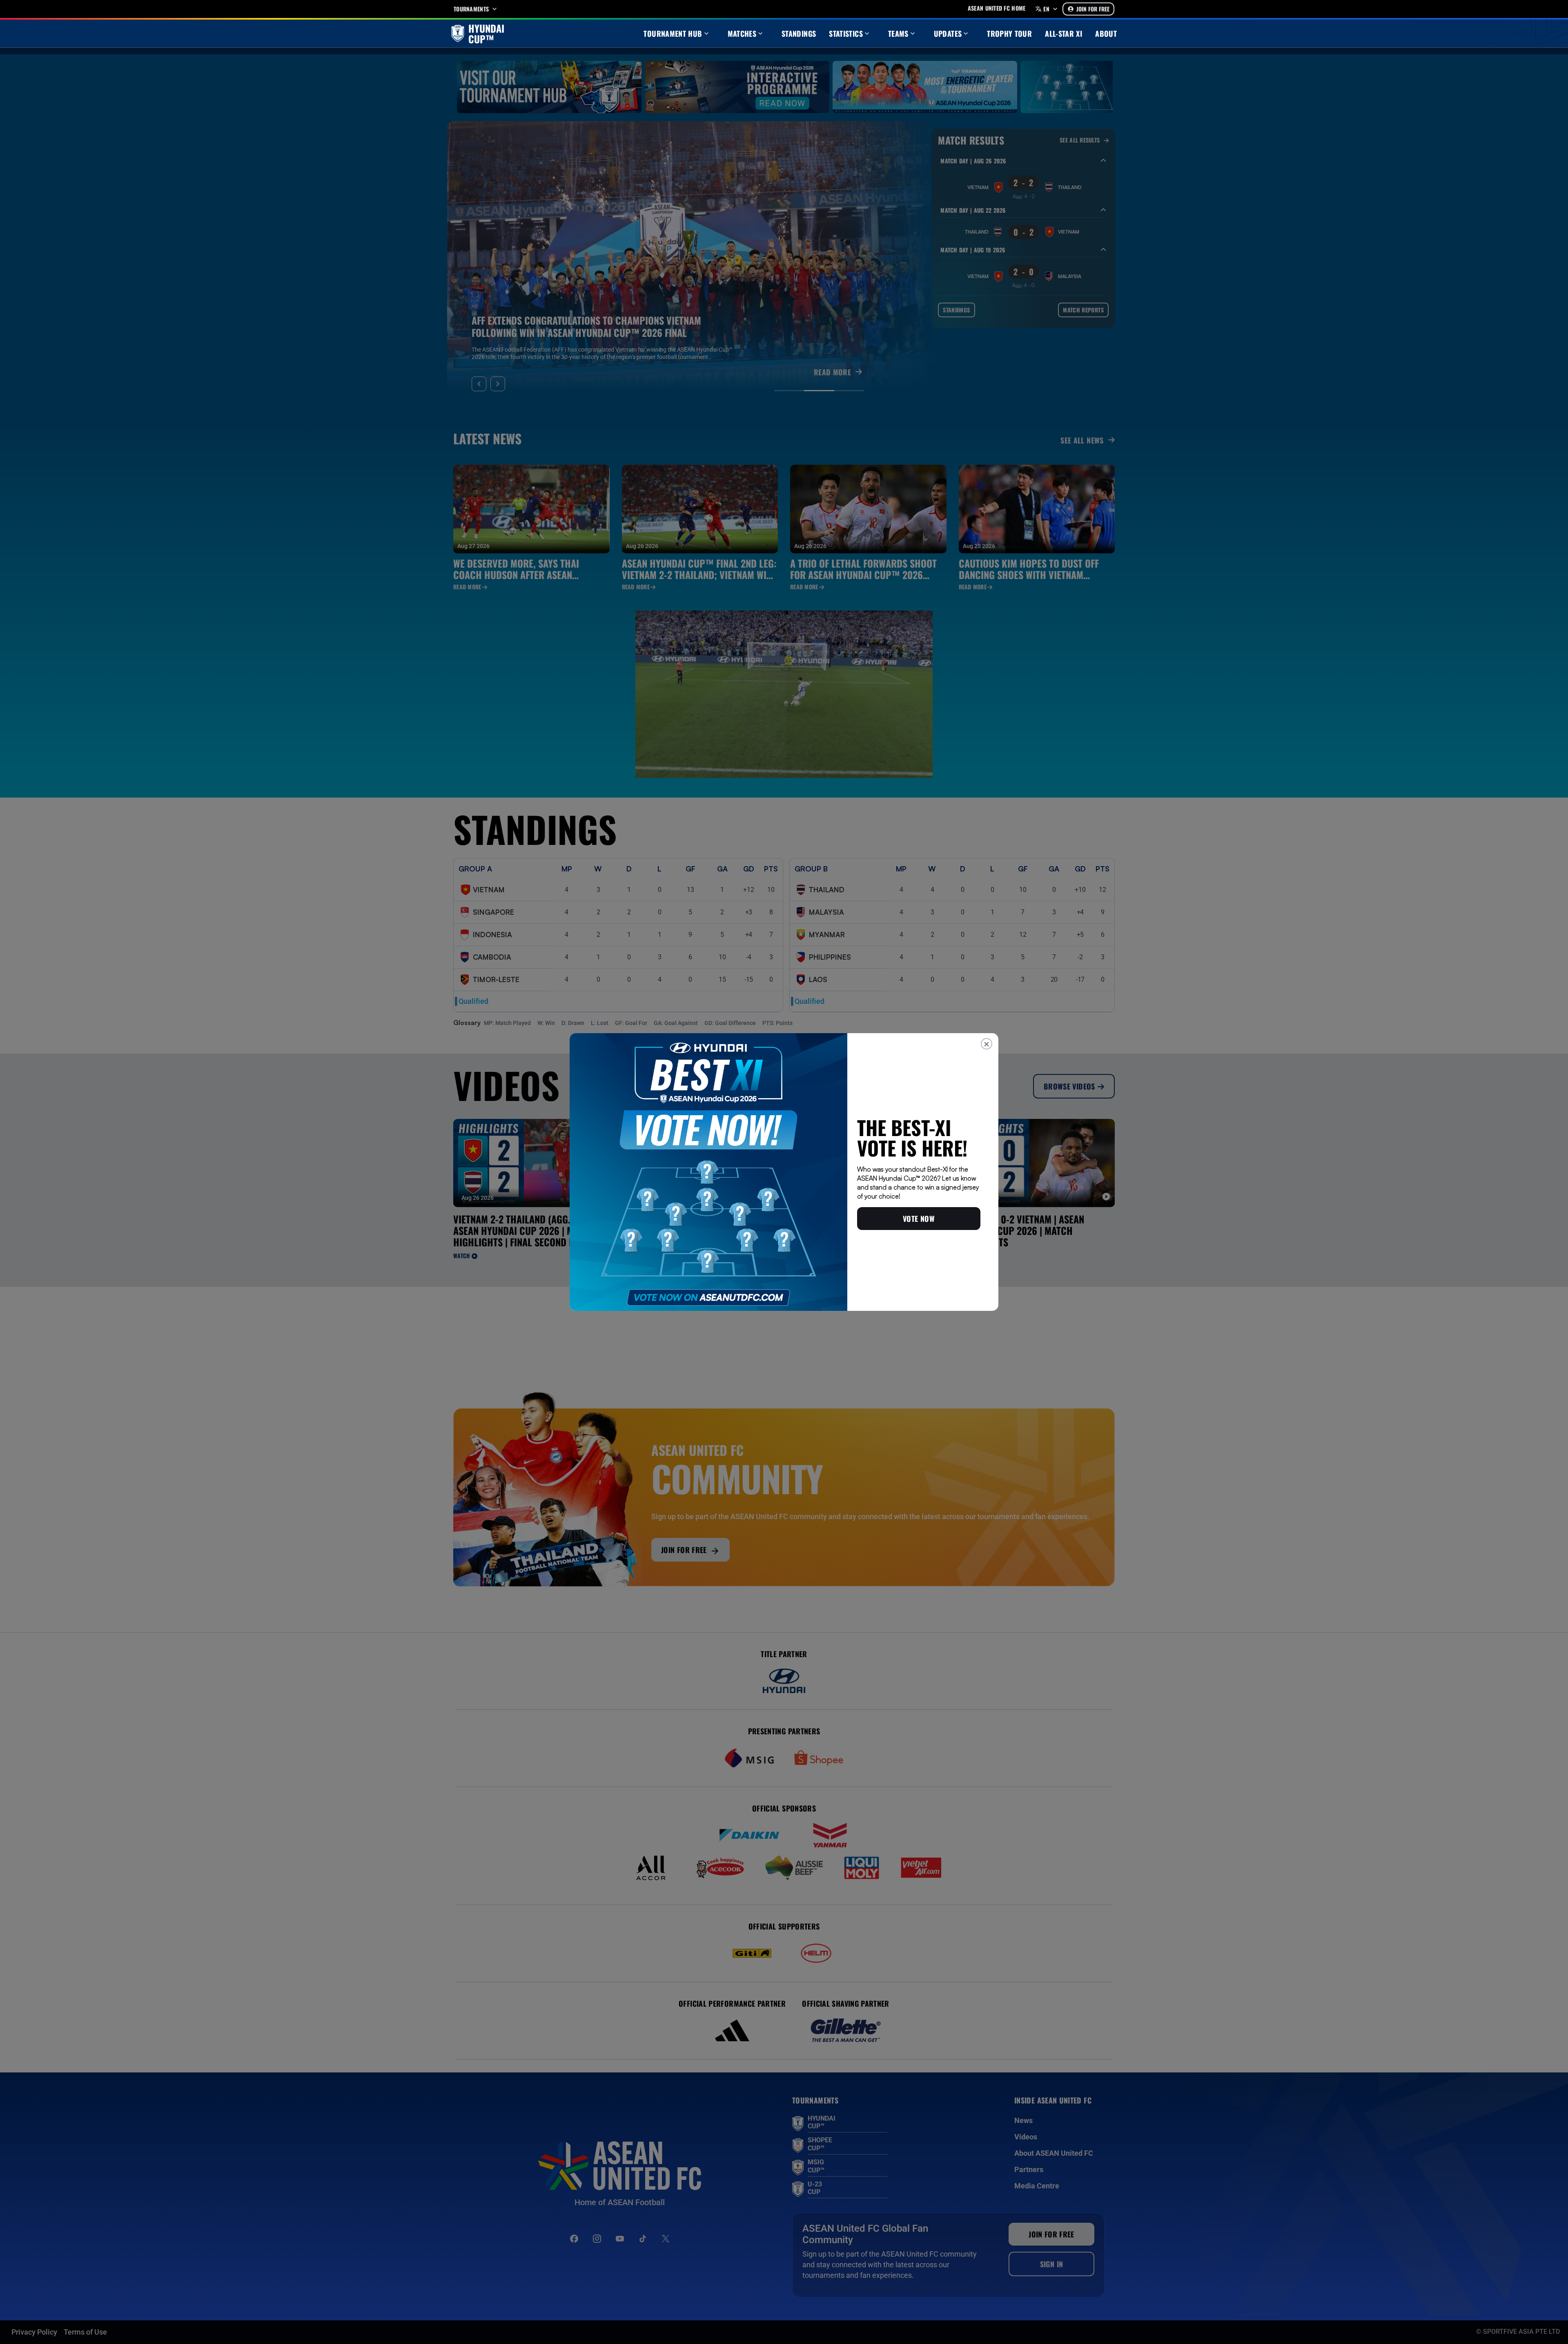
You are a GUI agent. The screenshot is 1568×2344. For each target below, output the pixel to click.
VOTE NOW (919, 1219)
